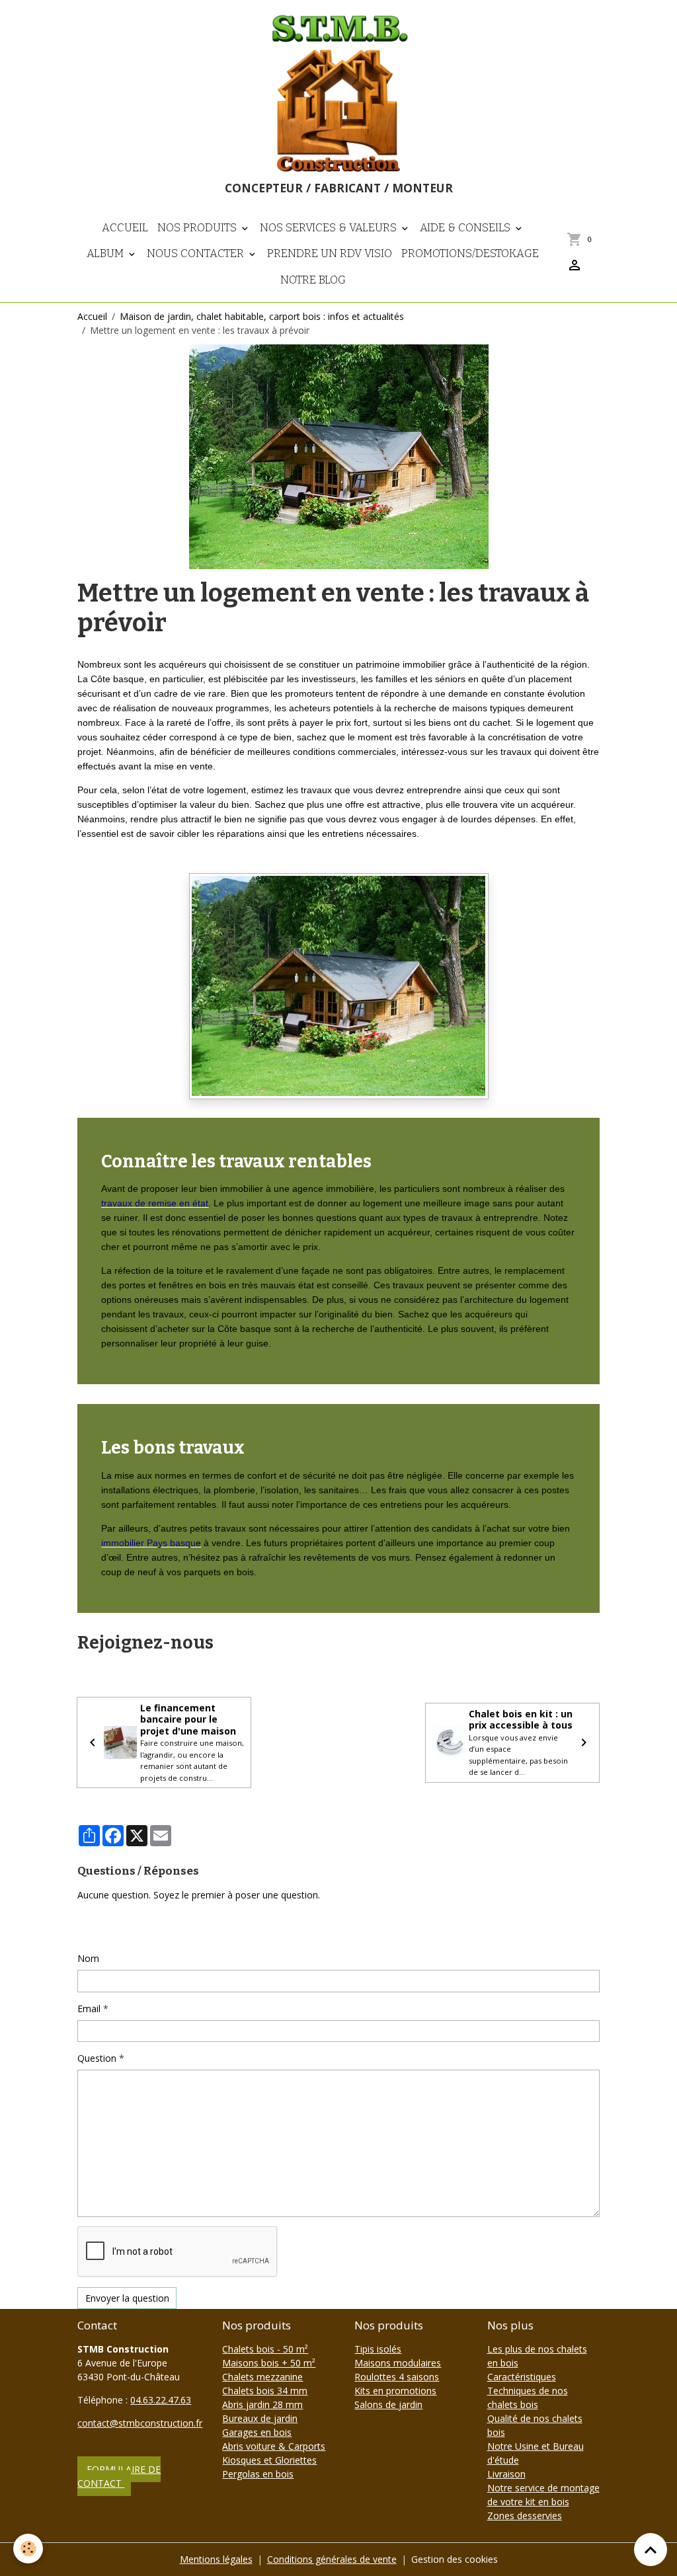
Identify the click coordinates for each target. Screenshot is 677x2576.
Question (97, 2058)
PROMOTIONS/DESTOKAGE (470, 253)
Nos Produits (198, 227)
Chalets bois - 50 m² (265, 2349)
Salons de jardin (388, 2404)
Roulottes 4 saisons (397, 2377)
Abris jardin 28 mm (262, 2404)
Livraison (506, 2474)
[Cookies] (28, 2549)
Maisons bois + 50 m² (269, 2363)
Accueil (125, 227)
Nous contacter (197, 253)
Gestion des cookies (455, 2559)
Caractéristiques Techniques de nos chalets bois (528, 2391)
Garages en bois (257, 2432)
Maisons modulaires (398, 2363)
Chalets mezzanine (262, 2377)
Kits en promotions (395, 2391)
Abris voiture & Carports (274, 2446)
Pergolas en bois (258, 2474)
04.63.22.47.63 (161, 2400)
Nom (88, 1958)
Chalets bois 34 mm (265, 2391)
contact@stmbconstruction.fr (140, 2423)
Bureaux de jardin (260, 2418)
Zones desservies (525, 2516)
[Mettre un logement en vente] (339, 985)
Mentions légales (216, 2559)
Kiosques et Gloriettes (269, 2460)
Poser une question (127, 1927)
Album (106, 253)
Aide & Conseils (466, 227)
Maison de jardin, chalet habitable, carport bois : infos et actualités (262, 316)
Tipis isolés (378, 2349)
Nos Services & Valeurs (330, 227)
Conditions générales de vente (332, 2559)
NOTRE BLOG (313, 280)
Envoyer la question (127, 2298)
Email (89, 2009)
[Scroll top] (651, 2550)
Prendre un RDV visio (330, 253)
